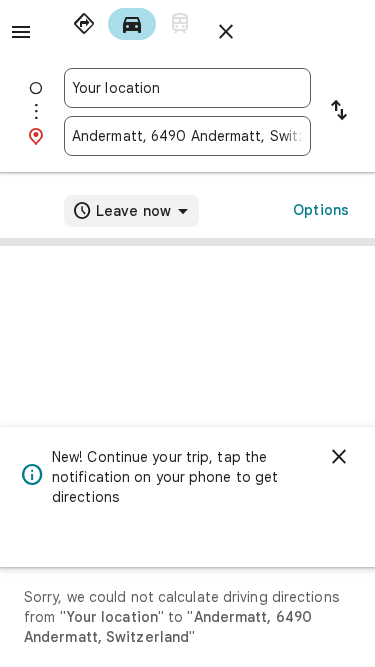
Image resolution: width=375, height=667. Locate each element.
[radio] (84, 24)
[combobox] (187, 88)
